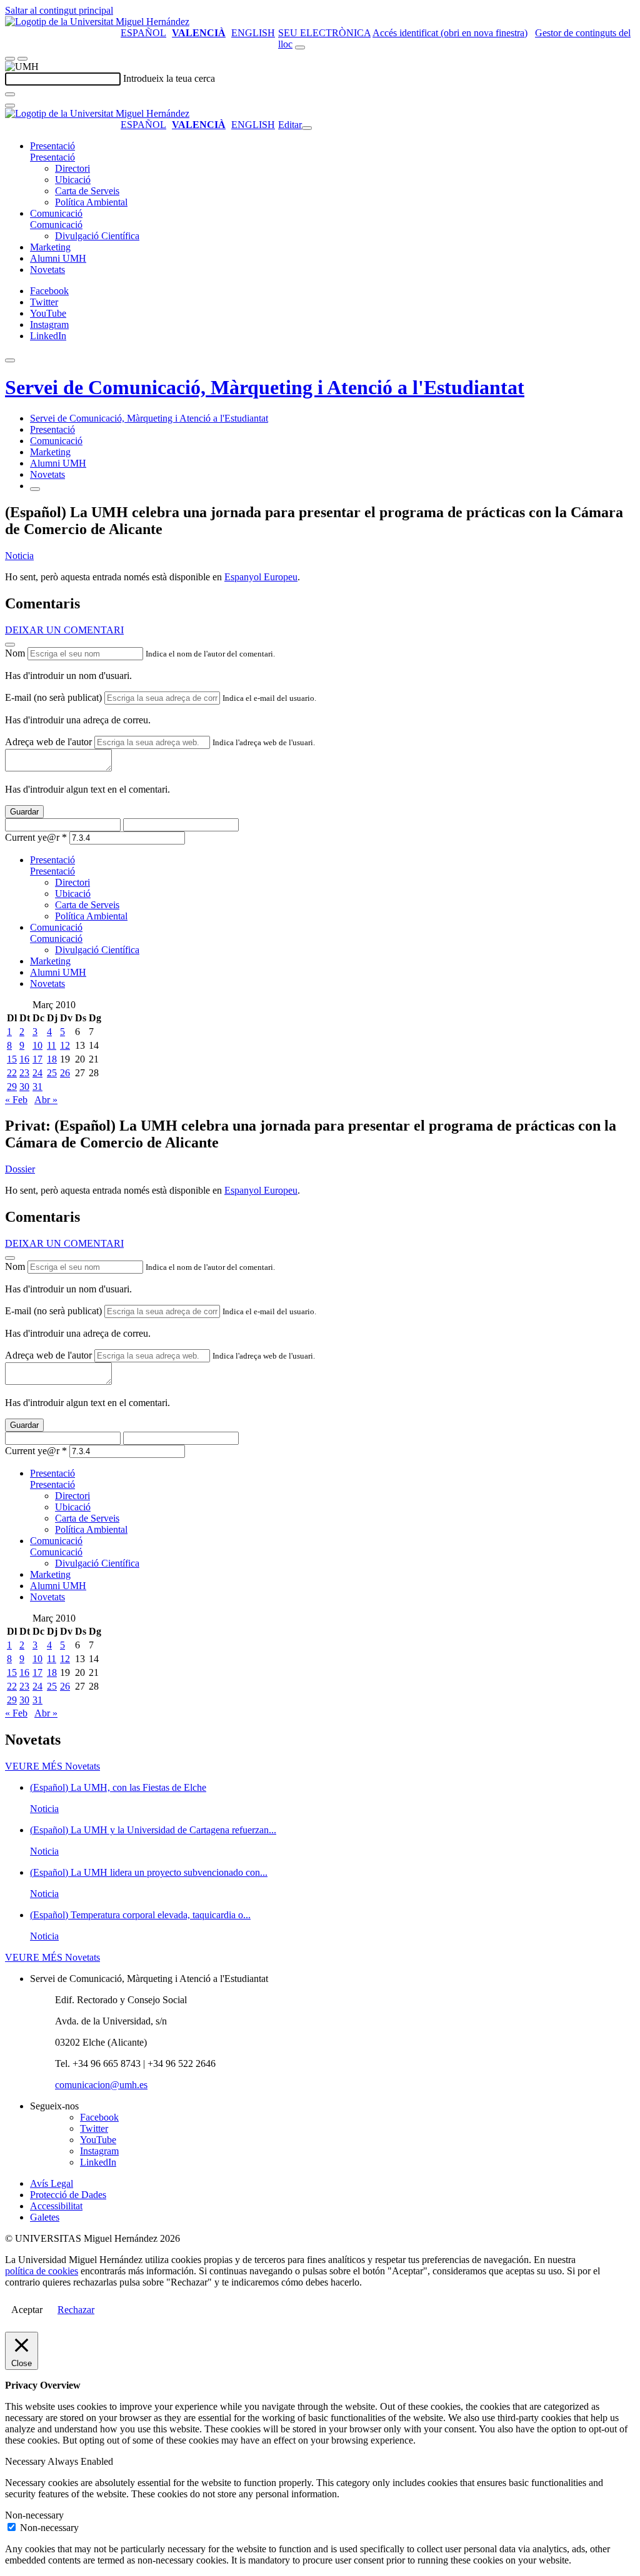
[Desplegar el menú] (22, 59)
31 (37, 1087)
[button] (52, 157)
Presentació (52, 146)
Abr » (46, 1100)
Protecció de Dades (68, 2195)
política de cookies (42, 2271)
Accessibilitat (56, 2206)
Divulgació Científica (97, 236)
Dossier (20, 1169)
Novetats (47, 270)
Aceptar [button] (27, 2310)
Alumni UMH (58, 258)
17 (37, 1059)
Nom (15, 653)
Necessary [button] (26, 2461)
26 (65, 1073)
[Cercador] (300, 47)
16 (24, 1059)
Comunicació (56, 213)
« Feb (16, 1100)
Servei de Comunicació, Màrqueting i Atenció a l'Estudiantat (265, 387)
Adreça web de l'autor (48, 742)
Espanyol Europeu (261, 577)
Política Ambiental (91, 202)
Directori (72, 168)
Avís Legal (52, 2183)
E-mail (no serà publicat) (53, 697)
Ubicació (73, 180)
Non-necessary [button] (34, 2515)
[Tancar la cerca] (10, 106)
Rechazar (76, 2310)
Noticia (19, 556)
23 (24, 1073)
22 (12, 1073)
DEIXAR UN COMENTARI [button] (64, 630)
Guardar (24, 812)
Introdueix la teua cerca (169, 78)
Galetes (45, 2217)
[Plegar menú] (307, 128)
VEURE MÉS (52, 1766)
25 (52, 1073)
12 (65, 1045)
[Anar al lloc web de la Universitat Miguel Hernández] (97, 22)
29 (12, 1087)
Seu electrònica (324, 33)
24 (37, 1073)
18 (52, 1059)
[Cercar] (10, 94)
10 (37, 1045)
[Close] (10, 645)
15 (12, 1059)
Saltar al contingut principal (59, 10)
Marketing (50, 247)
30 (24, 1087)
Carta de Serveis (87, 191)
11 (52, 1045)
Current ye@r (36, 837)
